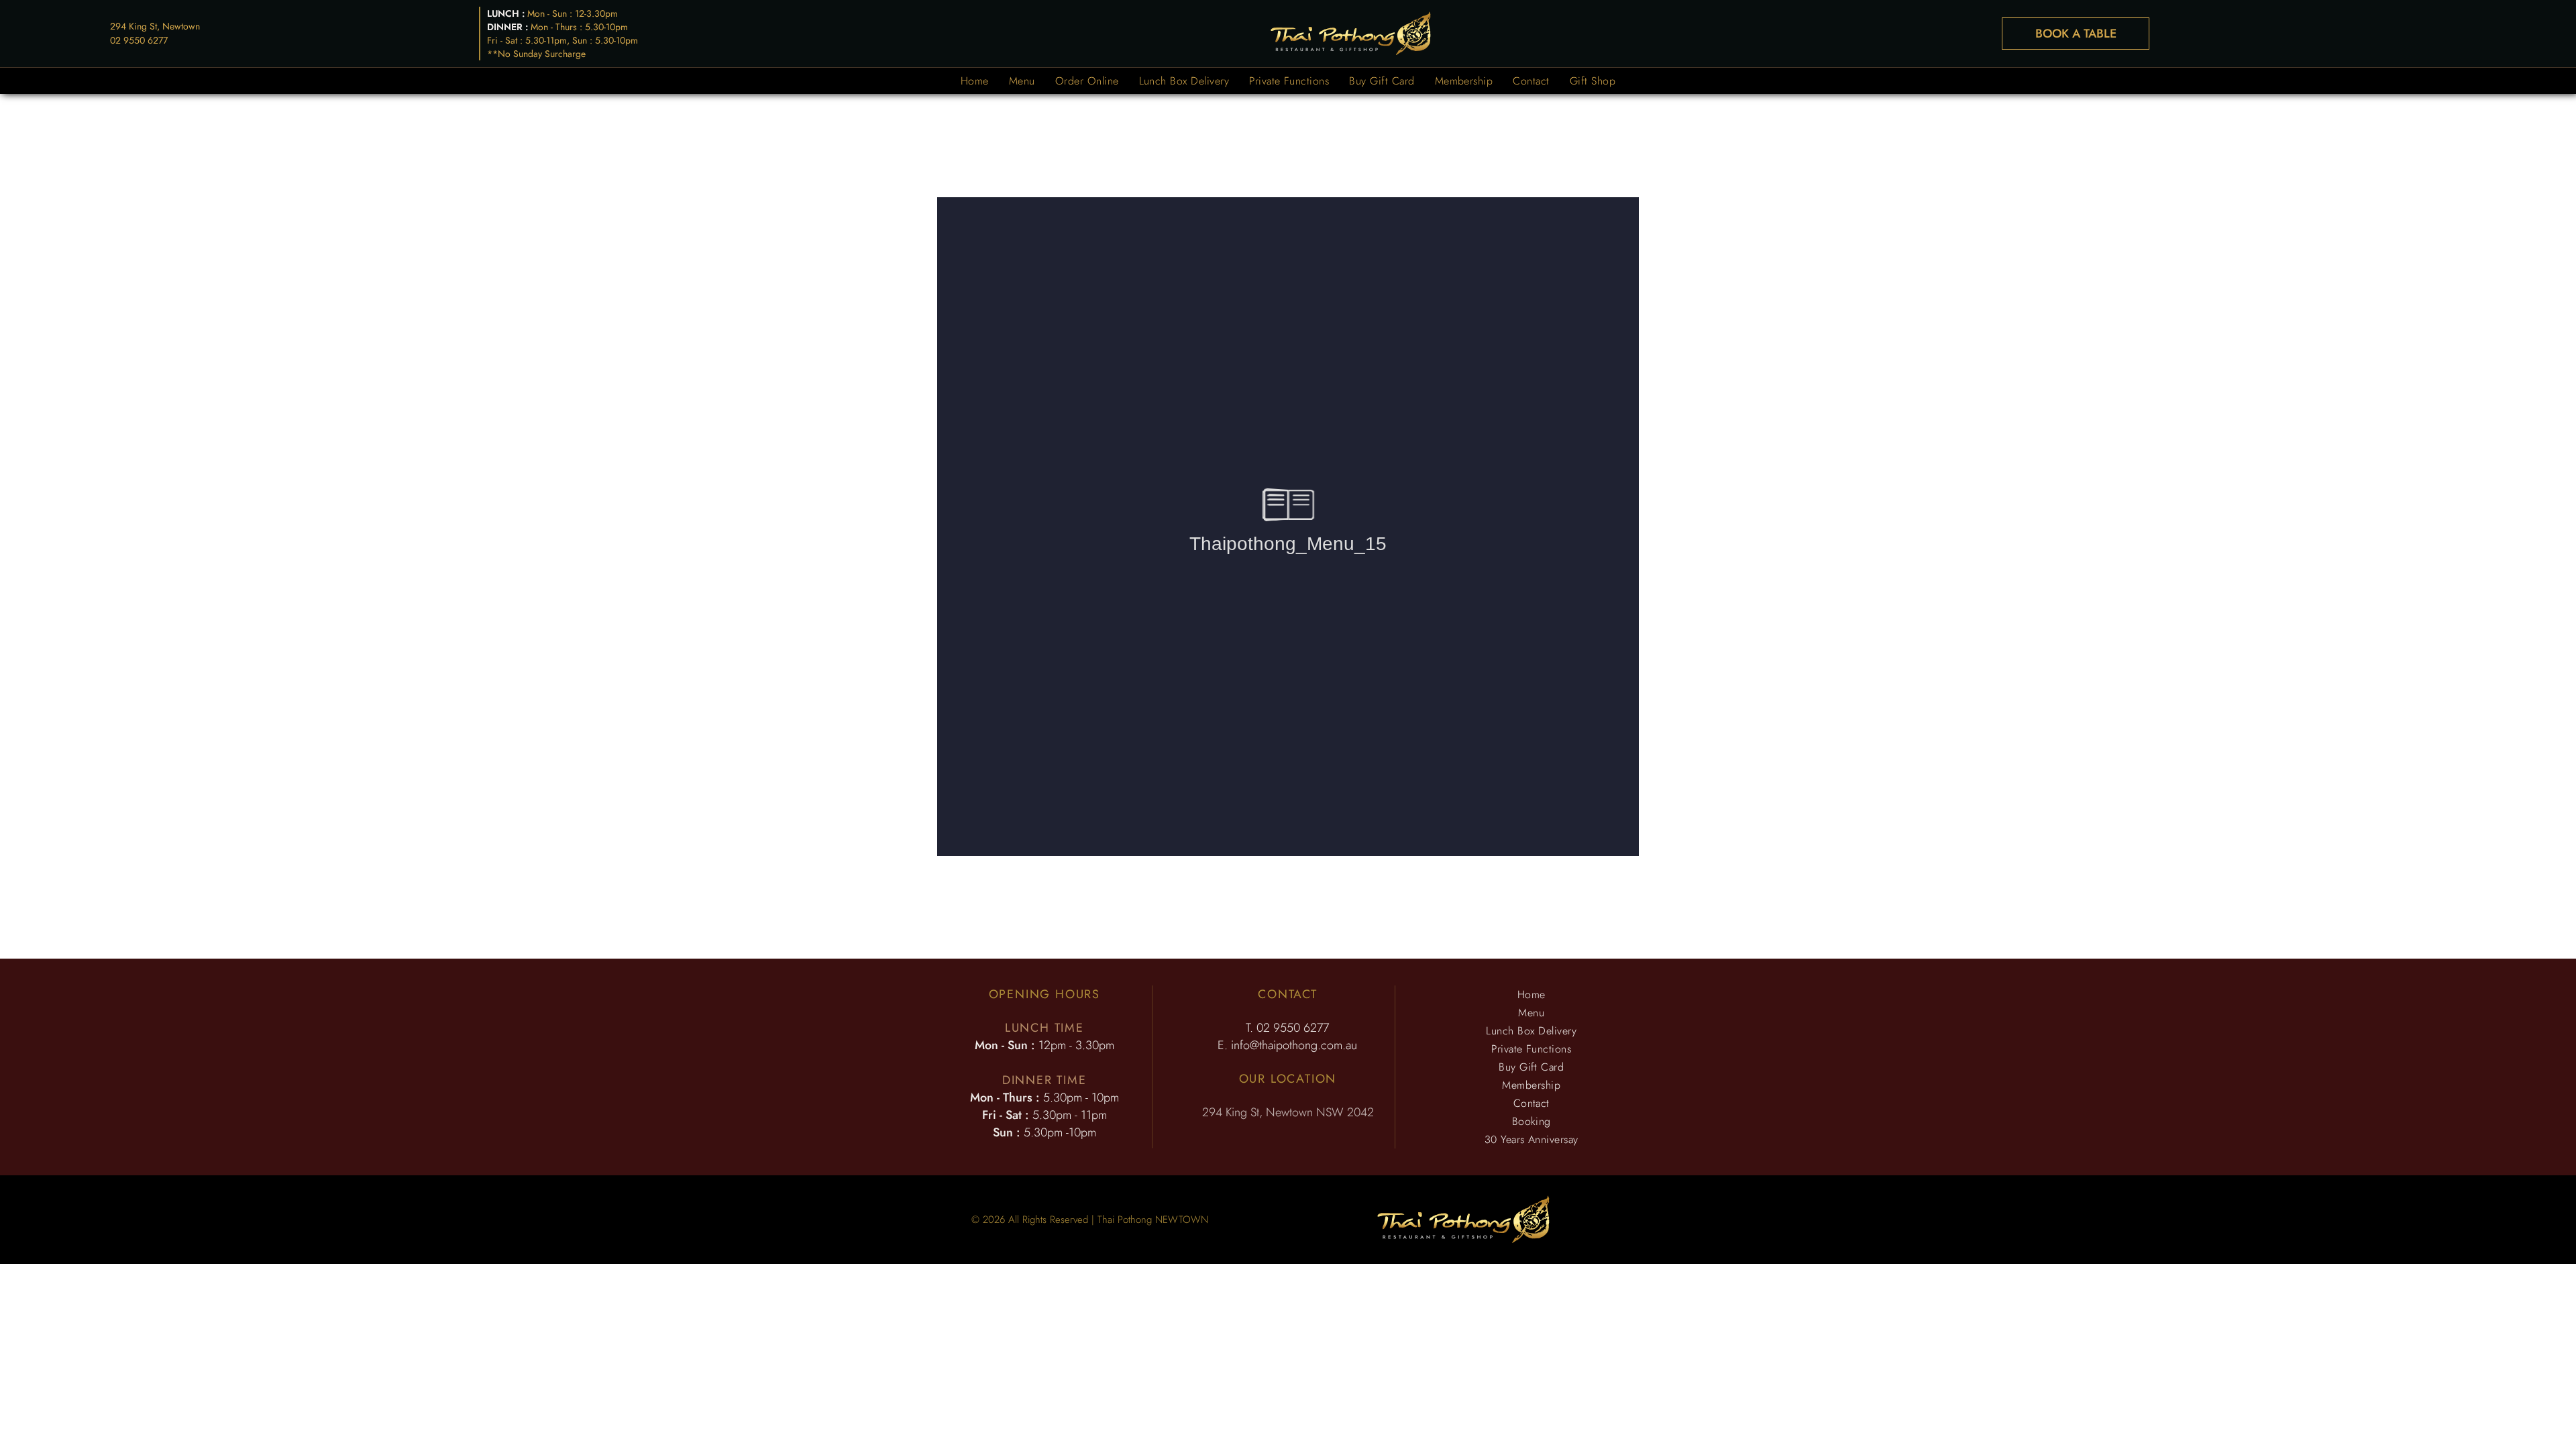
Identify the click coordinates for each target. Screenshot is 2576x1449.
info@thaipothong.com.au (1294, 1045)
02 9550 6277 (139, 40)
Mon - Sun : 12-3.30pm (573, 13)
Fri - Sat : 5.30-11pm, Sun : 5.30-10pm (562, 40)
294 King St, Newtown (155, 26)
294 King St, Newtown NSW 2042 (1288, 1112)
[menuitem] (975, 81)
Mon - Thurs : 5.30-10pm (579, 27)
